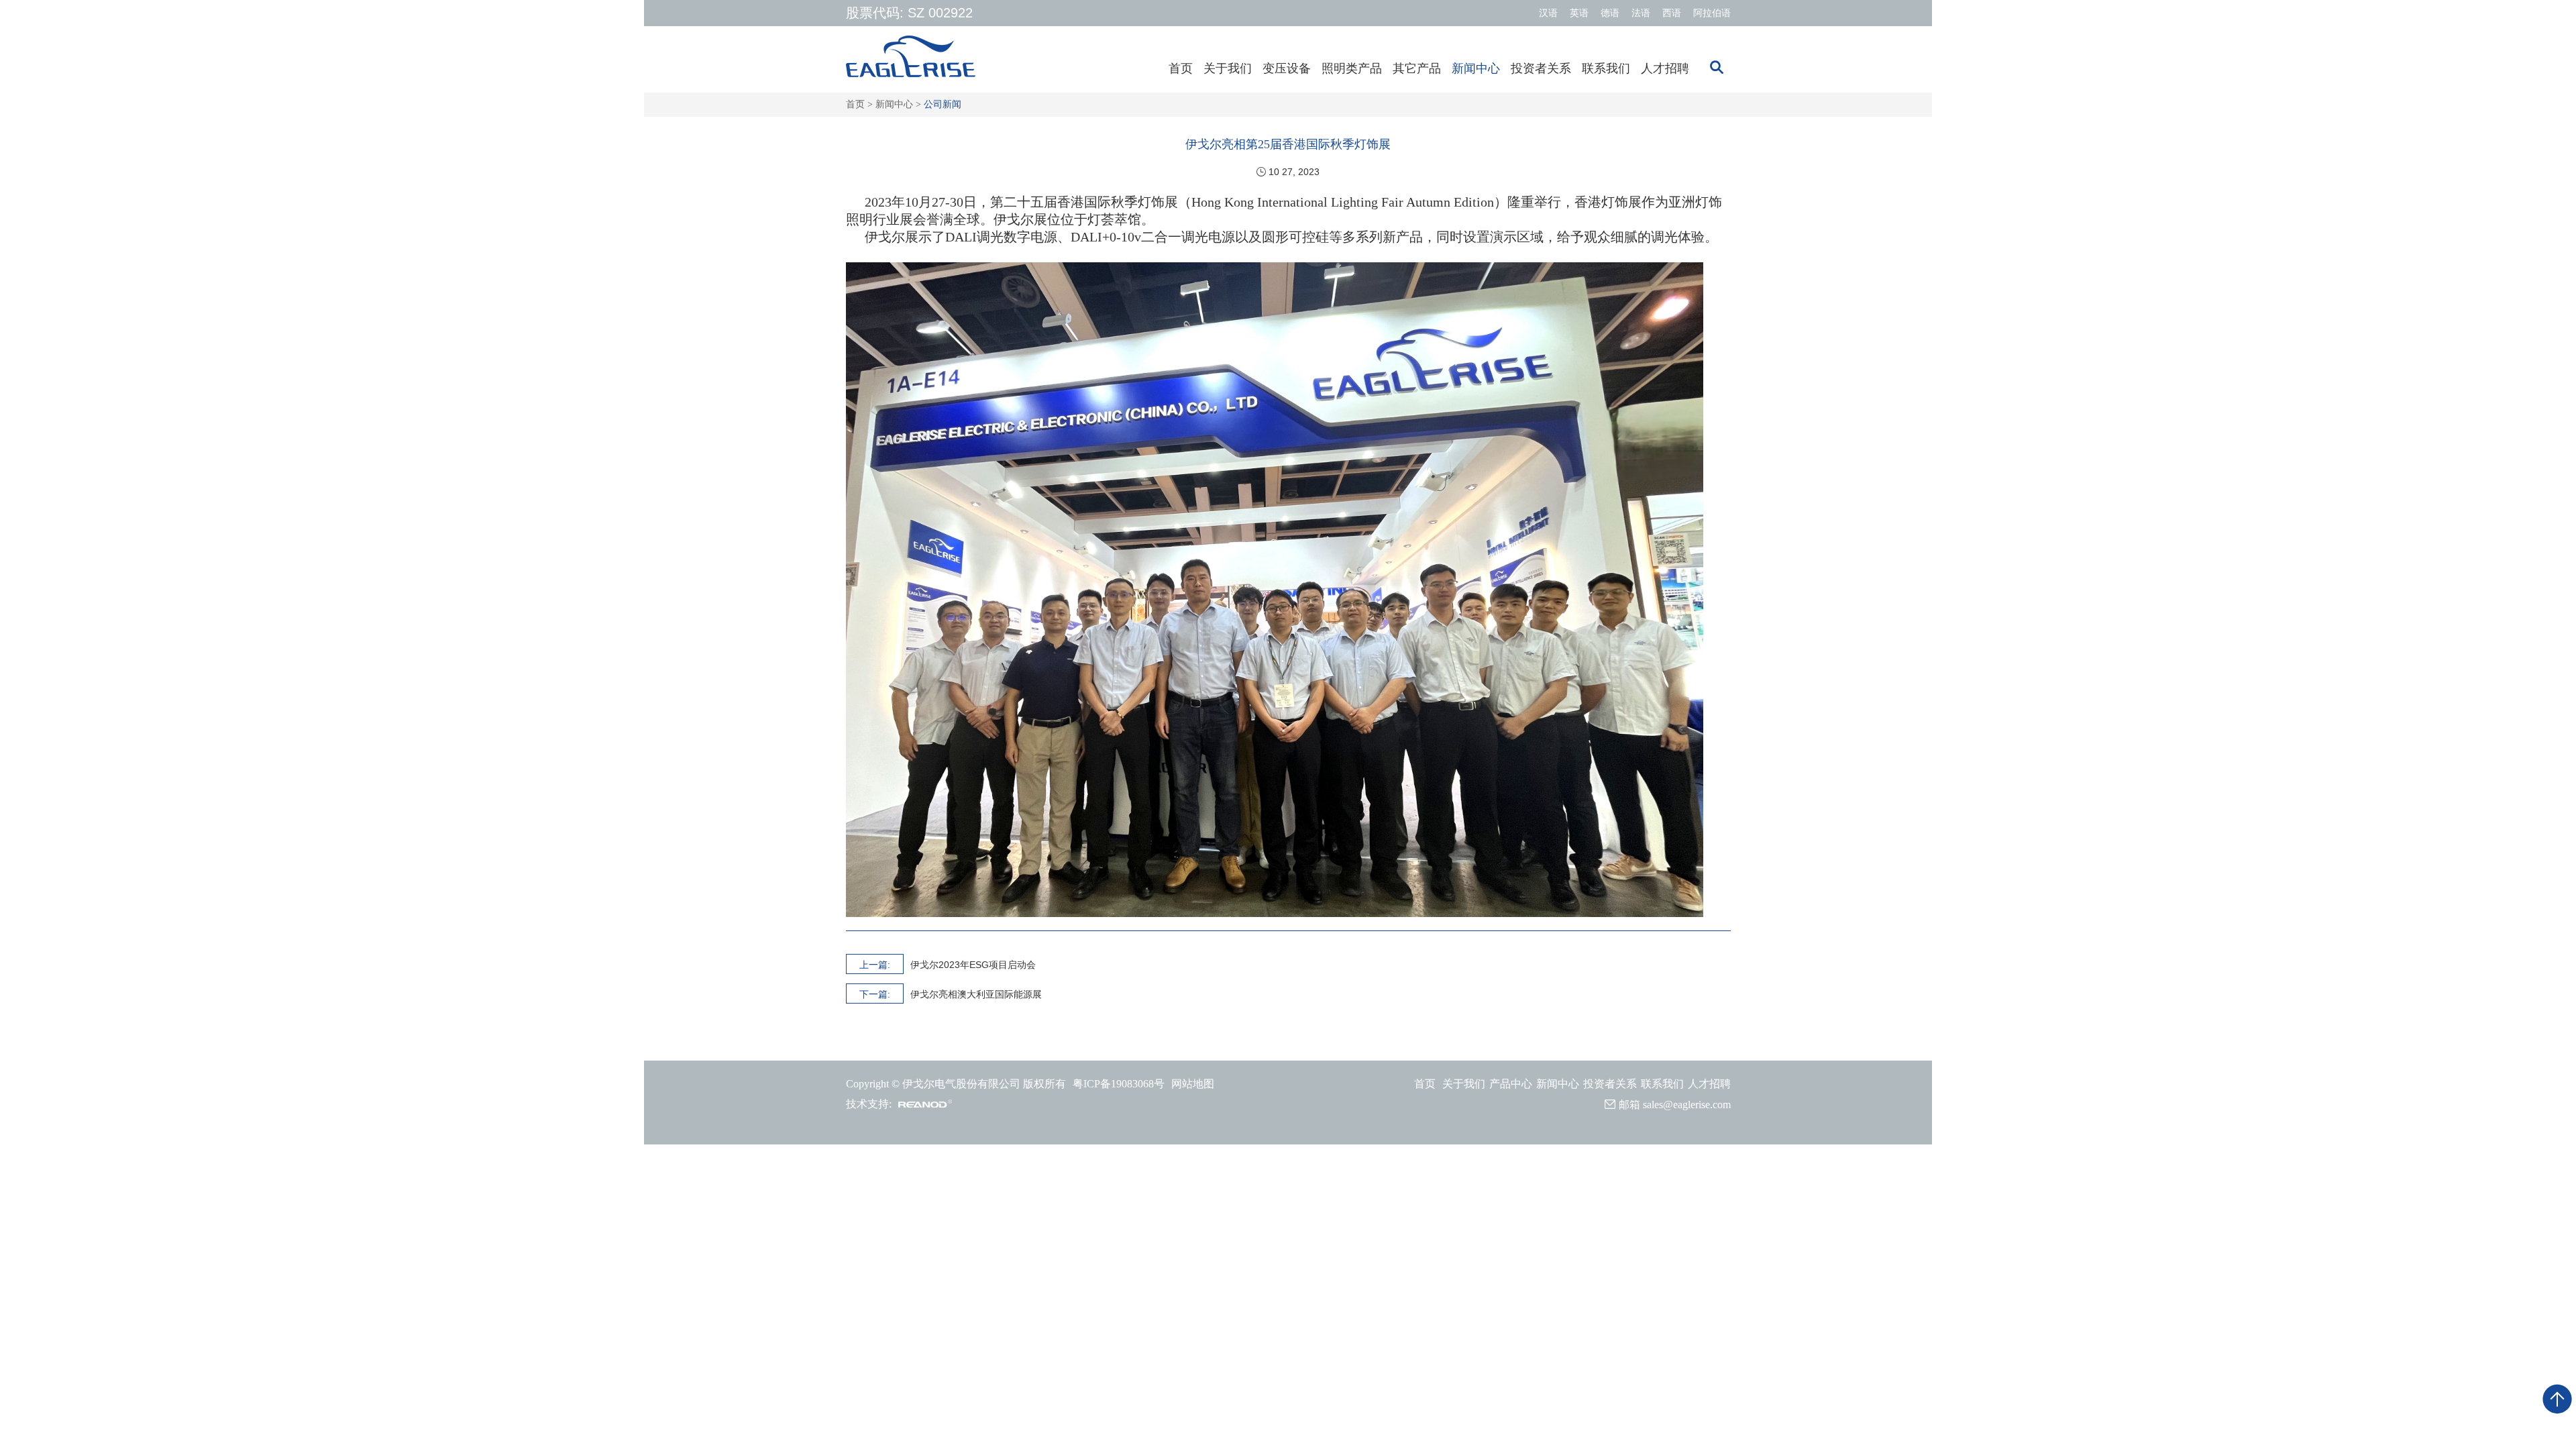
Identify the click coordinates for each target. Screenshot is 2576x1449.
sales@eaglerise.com (1687, 1105)
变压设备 (1287, 68)
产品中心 (1511, 1084)
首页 (1181, 68)
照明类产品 (1352, 68)
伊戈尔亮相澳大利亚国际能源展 (976, 994)
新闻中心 (1476, 68)
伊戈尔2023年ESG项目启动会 (973, 965)
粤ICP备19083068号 (1119, 1084)
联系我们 (1606, 68)
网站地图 (1193, 1084)
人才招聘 (1665, 68)
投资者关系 (1541, 68)
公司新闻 (943, 104)
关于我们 (1228, 68)
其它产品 (1417, 68)
